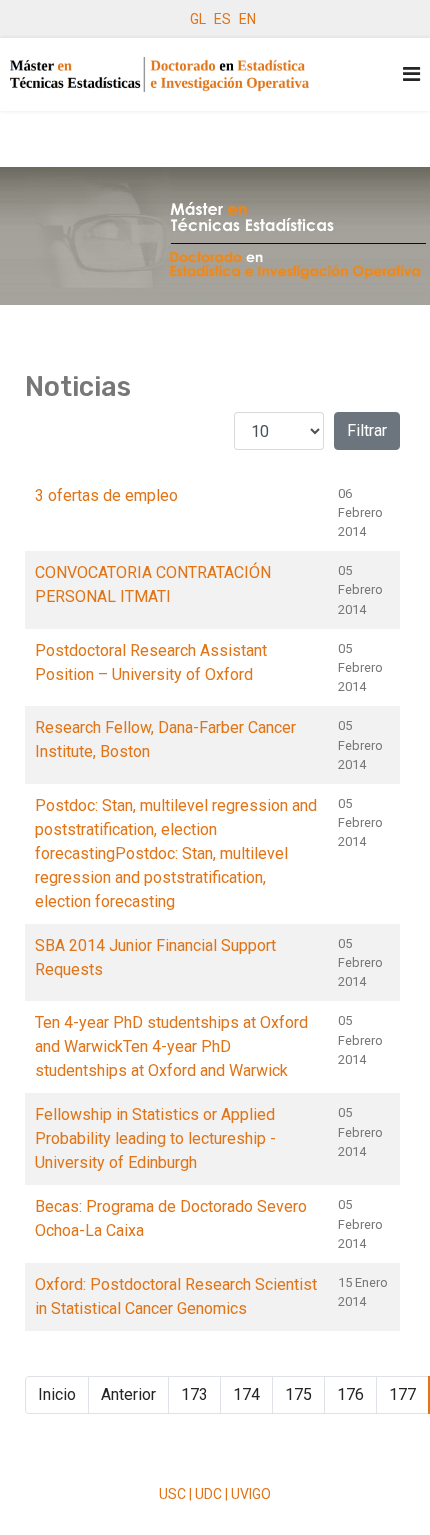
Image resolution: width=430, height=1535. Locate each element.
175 (298, 1394)
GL (198, 19)
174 (246, 1394)
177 (402, 1394)
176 (350, 1394)
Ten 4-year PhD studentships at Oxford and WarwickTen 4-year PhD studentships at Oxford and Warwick (171, 1046)
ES (222, 19)
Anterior (128, 1394)
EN (247, 19)
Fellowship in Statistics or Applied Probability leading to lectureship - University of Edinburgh (155, 1138)
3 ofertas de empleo (106, 495)
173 (194, 1394)
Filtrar (367, 430)
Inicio (57, 1394)
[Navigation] (411, 74)
